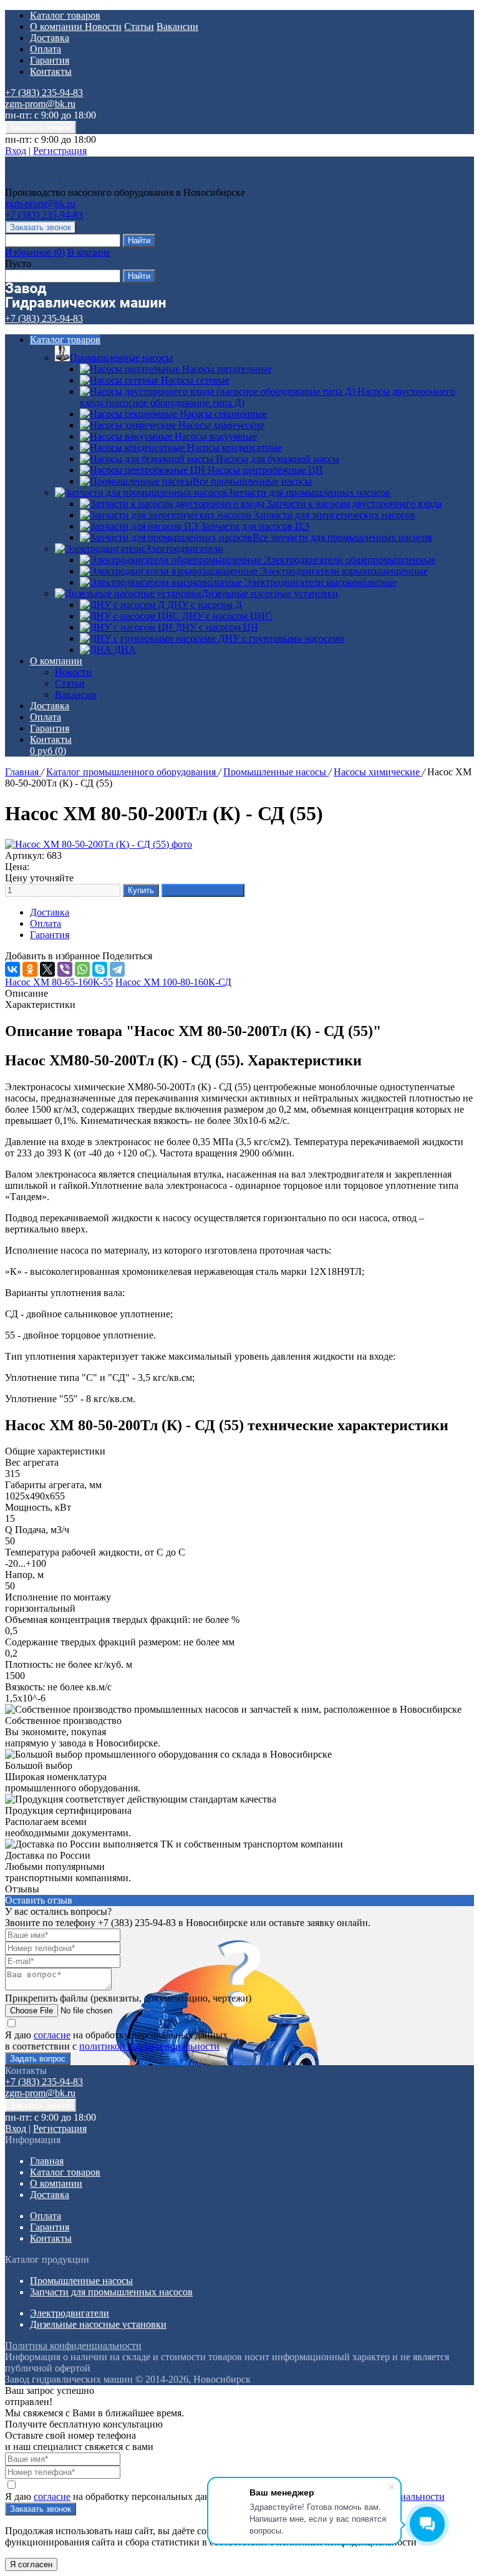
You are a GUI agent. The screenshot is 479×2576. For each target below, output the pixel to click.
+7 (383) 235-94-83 (44, 93)
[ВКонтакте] (12, 969)
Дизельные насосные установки (270, 593)
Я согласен (31, 2564)
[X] (47, 969)
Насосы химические (378, 772)
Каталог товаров (65, 15)
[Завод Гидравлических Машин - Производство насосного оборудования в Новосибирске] (85, 181)
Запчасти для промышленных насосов (309, 492)
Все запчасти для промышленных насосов (342, 537)
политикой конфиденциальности (149, 2046)
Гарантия (50, 60)
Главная (23, 772)
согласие (52, 2035)
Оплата (46, 49)
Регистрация (60, 151)
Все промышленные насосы (252, 481)
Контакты (51, 71)
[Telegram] (117, 969)
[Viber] (65, 969)
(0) (48, 751)
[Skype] (100, 969)
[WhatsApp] (82, 969)
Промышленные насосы (121, 358)
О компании (57, 27)
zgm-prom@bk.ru (40, 104)
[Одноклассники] (30, 969)
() (35, 252)
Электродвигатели (184, 549)
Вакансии (177, 27)
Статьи (139, 27)
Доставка (50, 38)
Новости (103, 27)
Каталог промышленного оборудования (132, 772)
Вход (16, 151)
